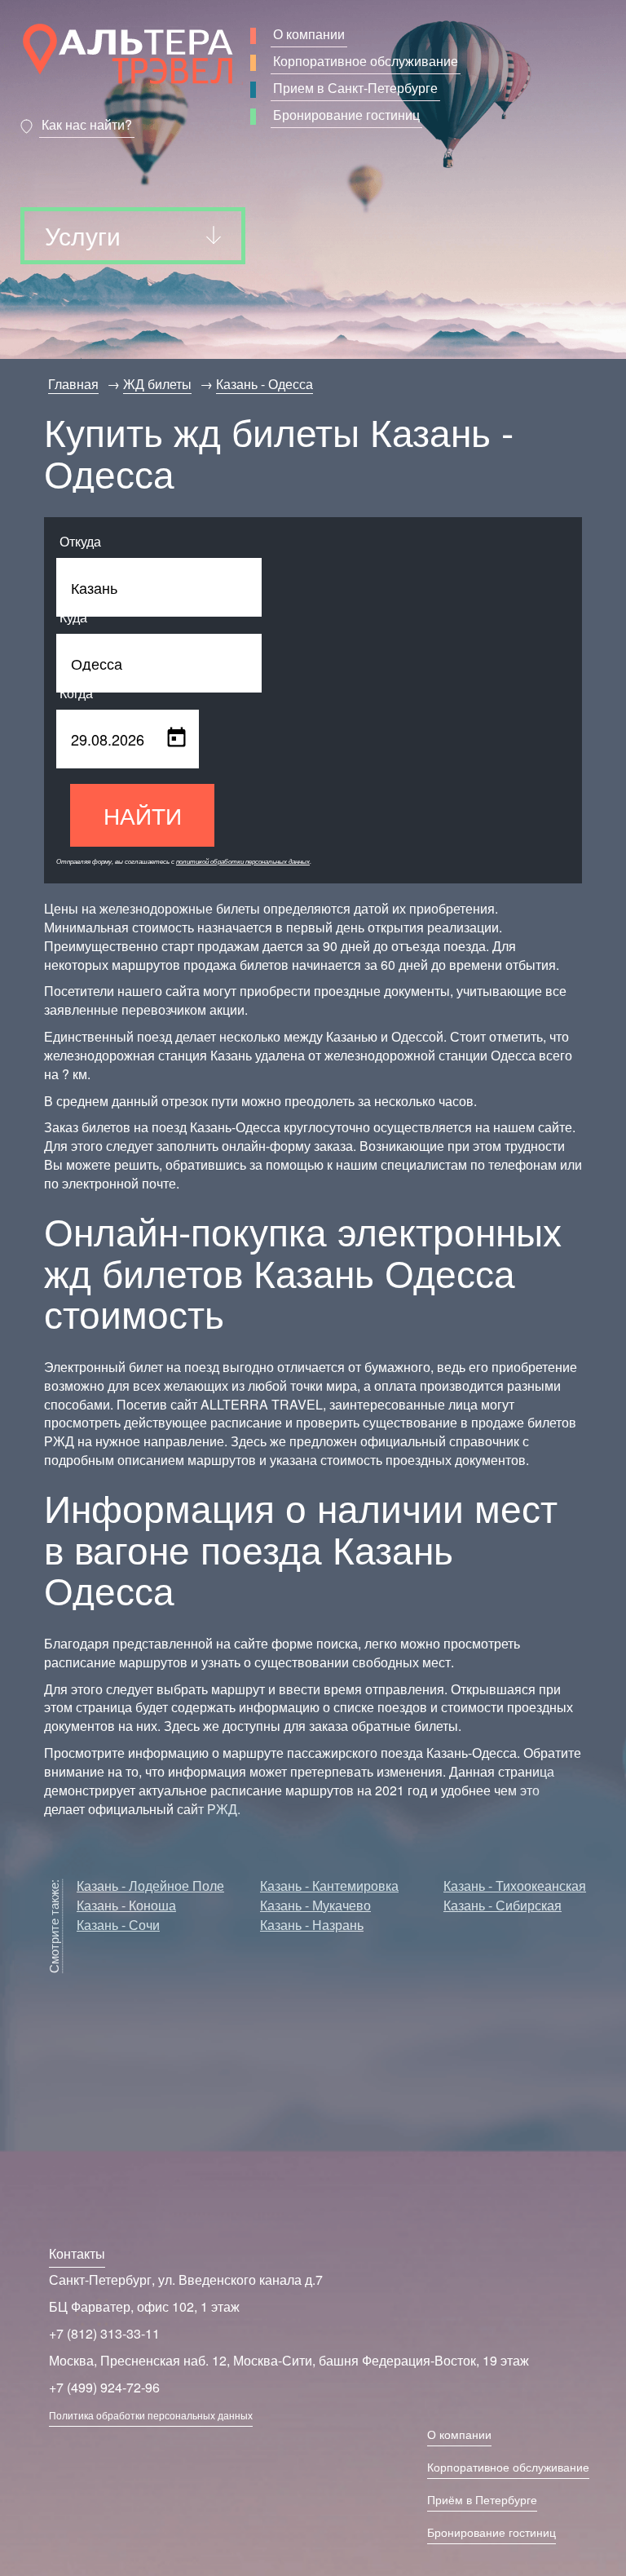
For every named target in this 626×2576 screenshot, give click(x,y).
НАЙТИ (143, 815)
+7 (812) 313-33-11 (104, 2333)
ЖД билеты (157, 384)
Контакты (77, 2253)
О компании (309, 34)
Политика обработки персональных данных (151, 2415)
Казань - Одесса (265, 384)
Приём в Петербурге (482, 2499)
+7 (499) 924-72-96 (104, 2387)
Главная (73, 384)
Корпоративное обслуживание (366, 61)
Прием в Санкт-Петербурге (355, 88)
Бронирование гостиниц (346, 115)
